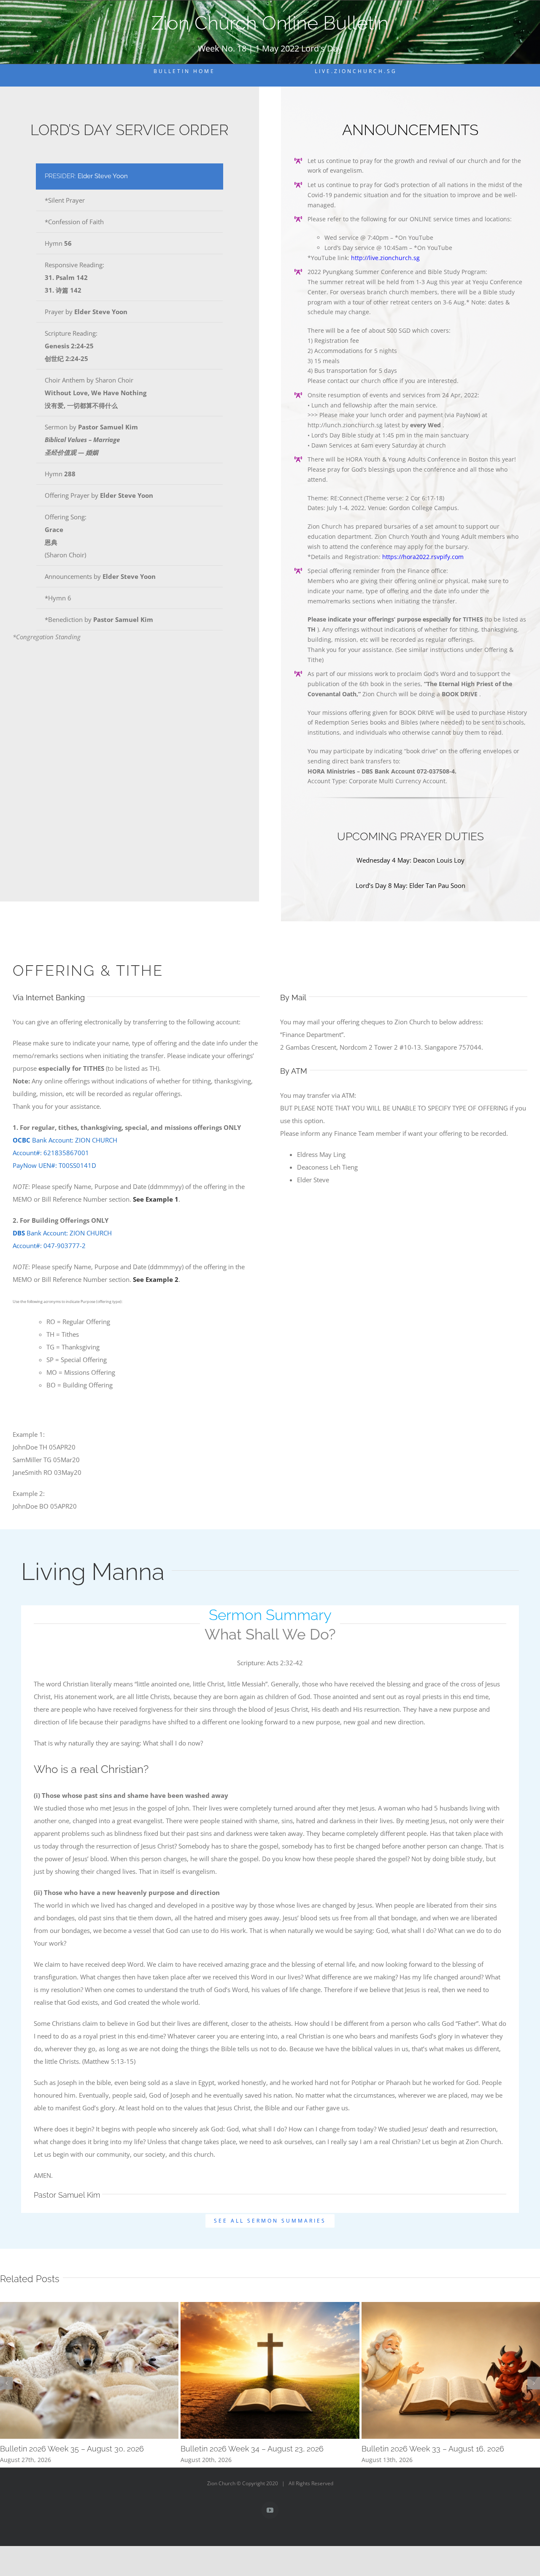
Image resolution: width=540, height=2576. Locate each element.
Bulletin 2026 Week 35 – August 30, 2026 (72, 2449)
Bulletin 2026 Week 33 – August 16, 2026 (433, 2449)
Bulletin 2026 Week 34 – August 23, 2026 (252, 2449)
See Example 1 (156, 1199)
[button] (6, 2383)
